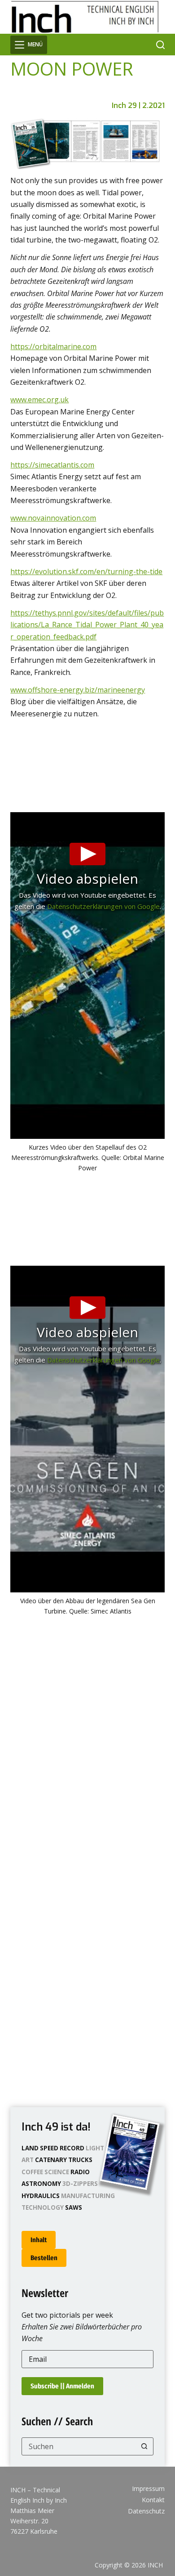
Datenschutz (146, 2511)
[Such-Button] (144, 2446)
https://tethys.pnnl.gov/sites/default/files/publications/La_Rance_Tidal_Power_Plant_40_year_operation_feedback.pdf (87, 625)
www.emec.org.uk (39, 400)
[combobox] (79, 2446)
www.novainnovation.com (53, 518)
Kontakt (153, 2500)
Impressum (148, 2489)
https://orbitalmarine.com (53, 346)
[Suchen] (160, 45)
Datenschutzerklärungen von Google (103, 906)
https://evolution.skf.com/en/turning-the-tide (86, 571)
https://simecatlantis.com (52, 465)
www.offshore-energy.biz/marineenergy (78, 690)
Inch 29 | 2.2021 (138, 106)
